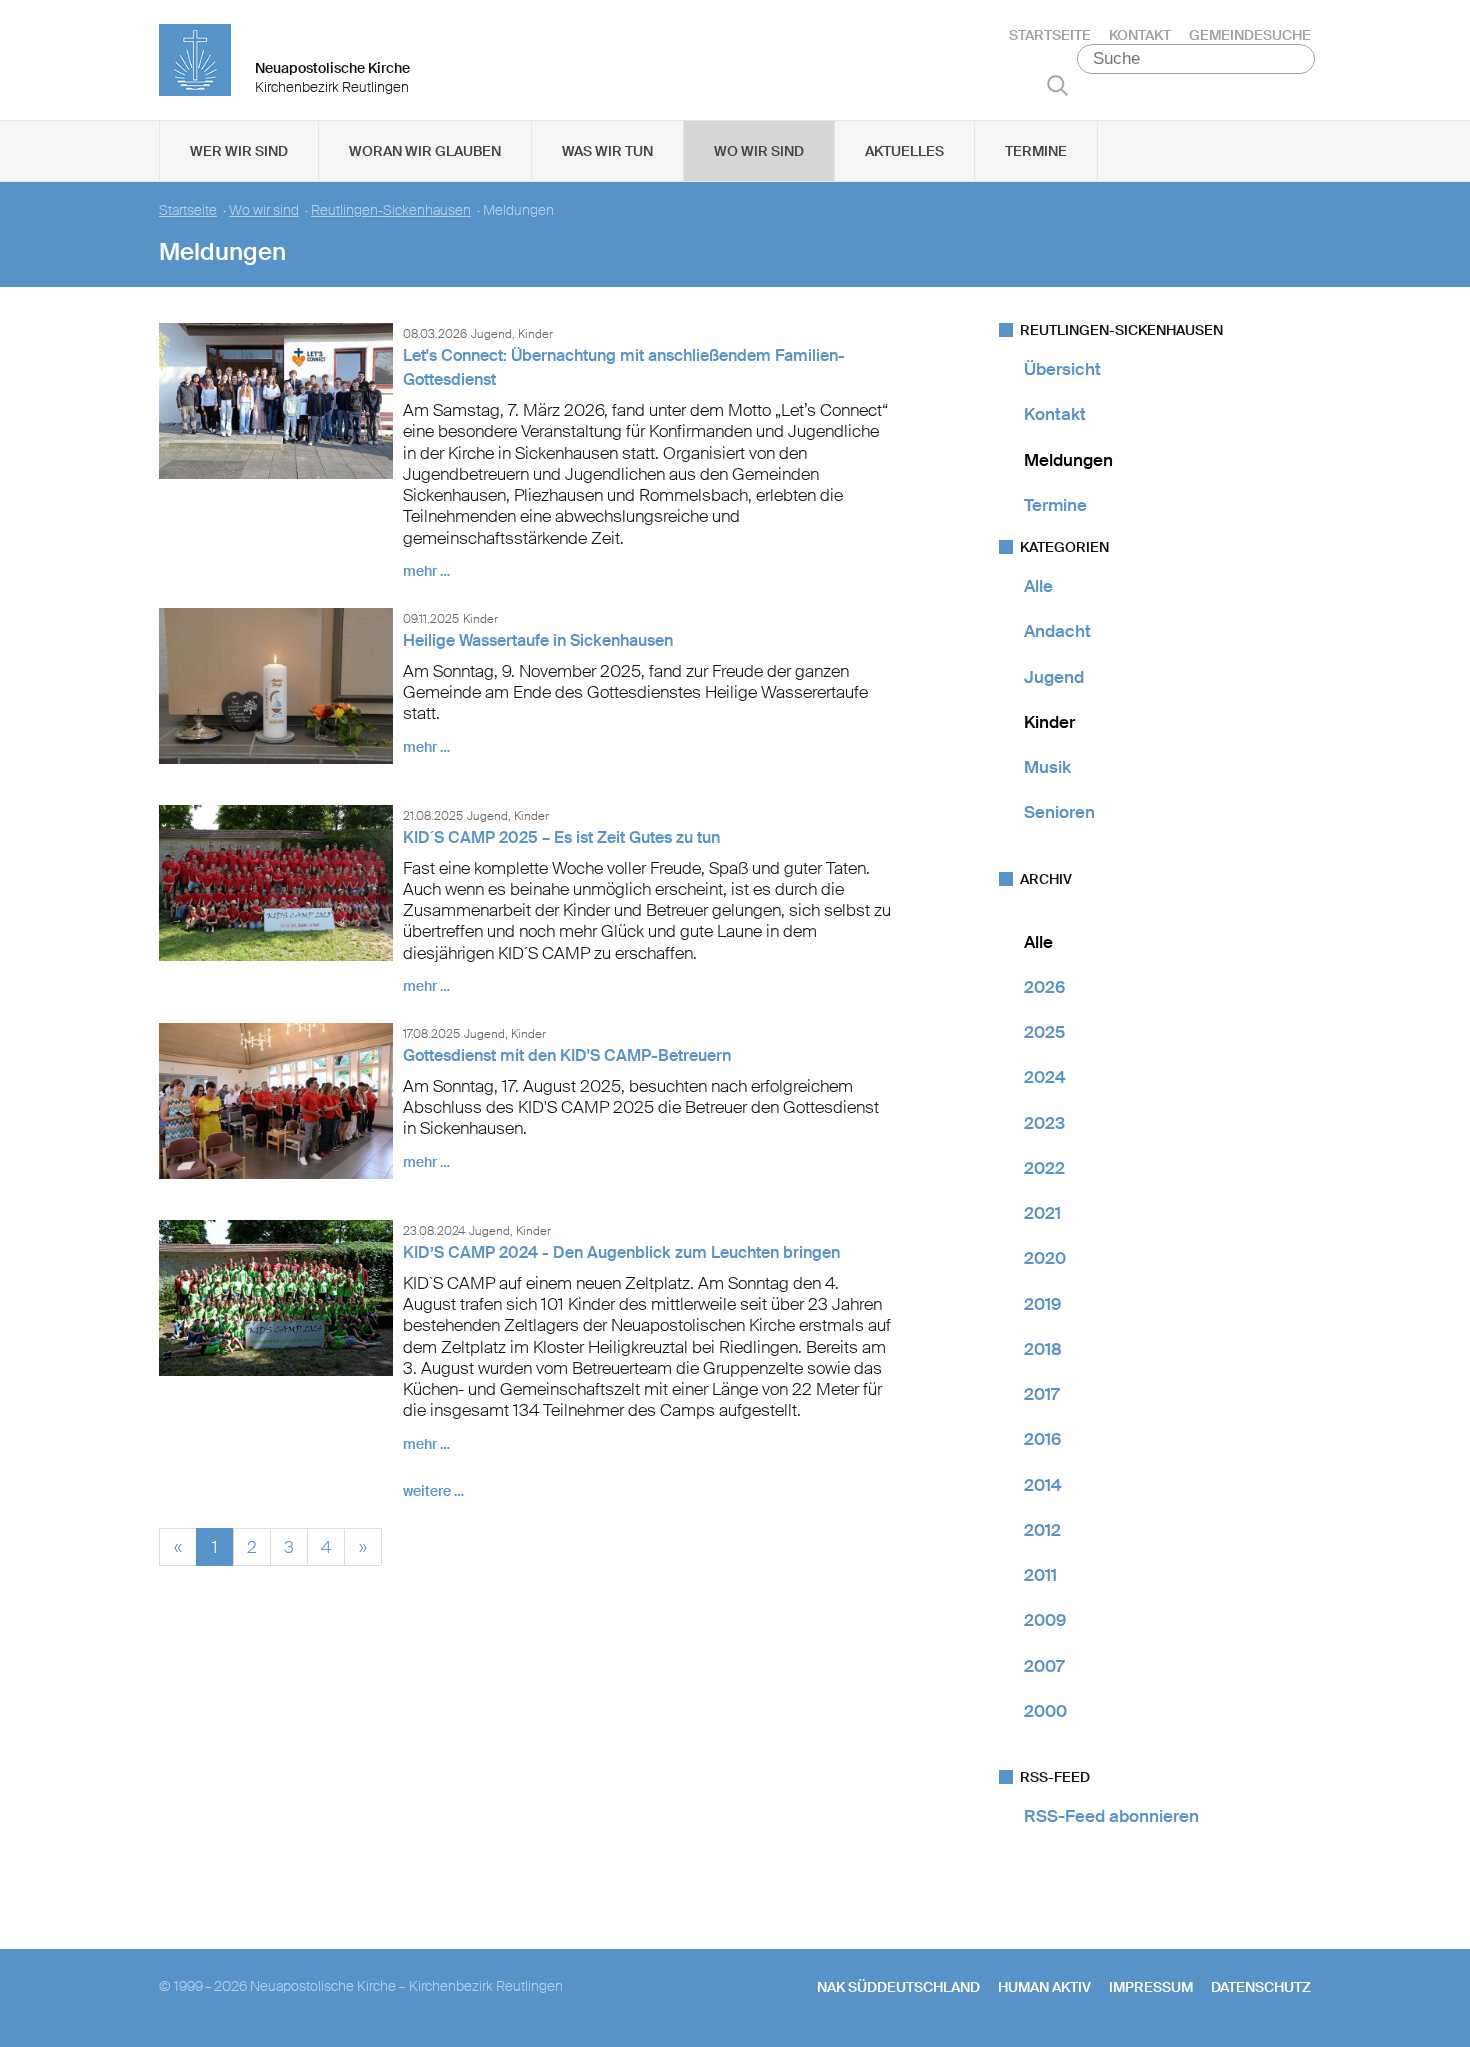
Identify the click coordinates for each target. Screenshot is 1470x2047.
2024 (1045, 1077)
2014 (1043, 1485)
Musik (1047, 767)
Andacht (1057, 631)
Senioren (1059, 812)
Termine (1036, 151)
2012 (1042, 1530)
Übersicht (1062, 369)
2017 (1041, 1394)
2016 (1042, 1439)
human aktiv (1044, 1987)
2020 (1045, 1258)
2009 (1045, 1620)
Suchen (1057, 85)
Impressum (1151, 1987)
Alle (1038, 586)
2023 (1044, 1123)
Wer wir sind (239, 151)
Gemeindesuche (1250, 35)
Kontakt (1140, 35)
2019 (1042, 1304)
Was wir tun (607, 151)
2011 (1040, 1575)
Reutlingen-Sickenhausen (391, 210)
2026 (1044, 987)
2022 (1044, 1168)
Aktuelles (904, 151)
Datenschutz (1261, 1987)
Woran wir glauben (425, 151)
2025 (1044, 1032)
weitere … (433, 1491)
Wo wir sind (759, 151)
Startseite (1050, 35)
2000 (1045, 1711)
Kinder (1049, 722)
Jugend (1054, 677)
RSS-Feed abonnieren (1111, 1816)
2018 (1043, 1349)
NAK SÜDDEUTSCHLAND (898, 1987)
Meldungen (1068, 460)
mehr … (426, 571)
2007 (1044, 1666)
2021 (1042, 1213)
